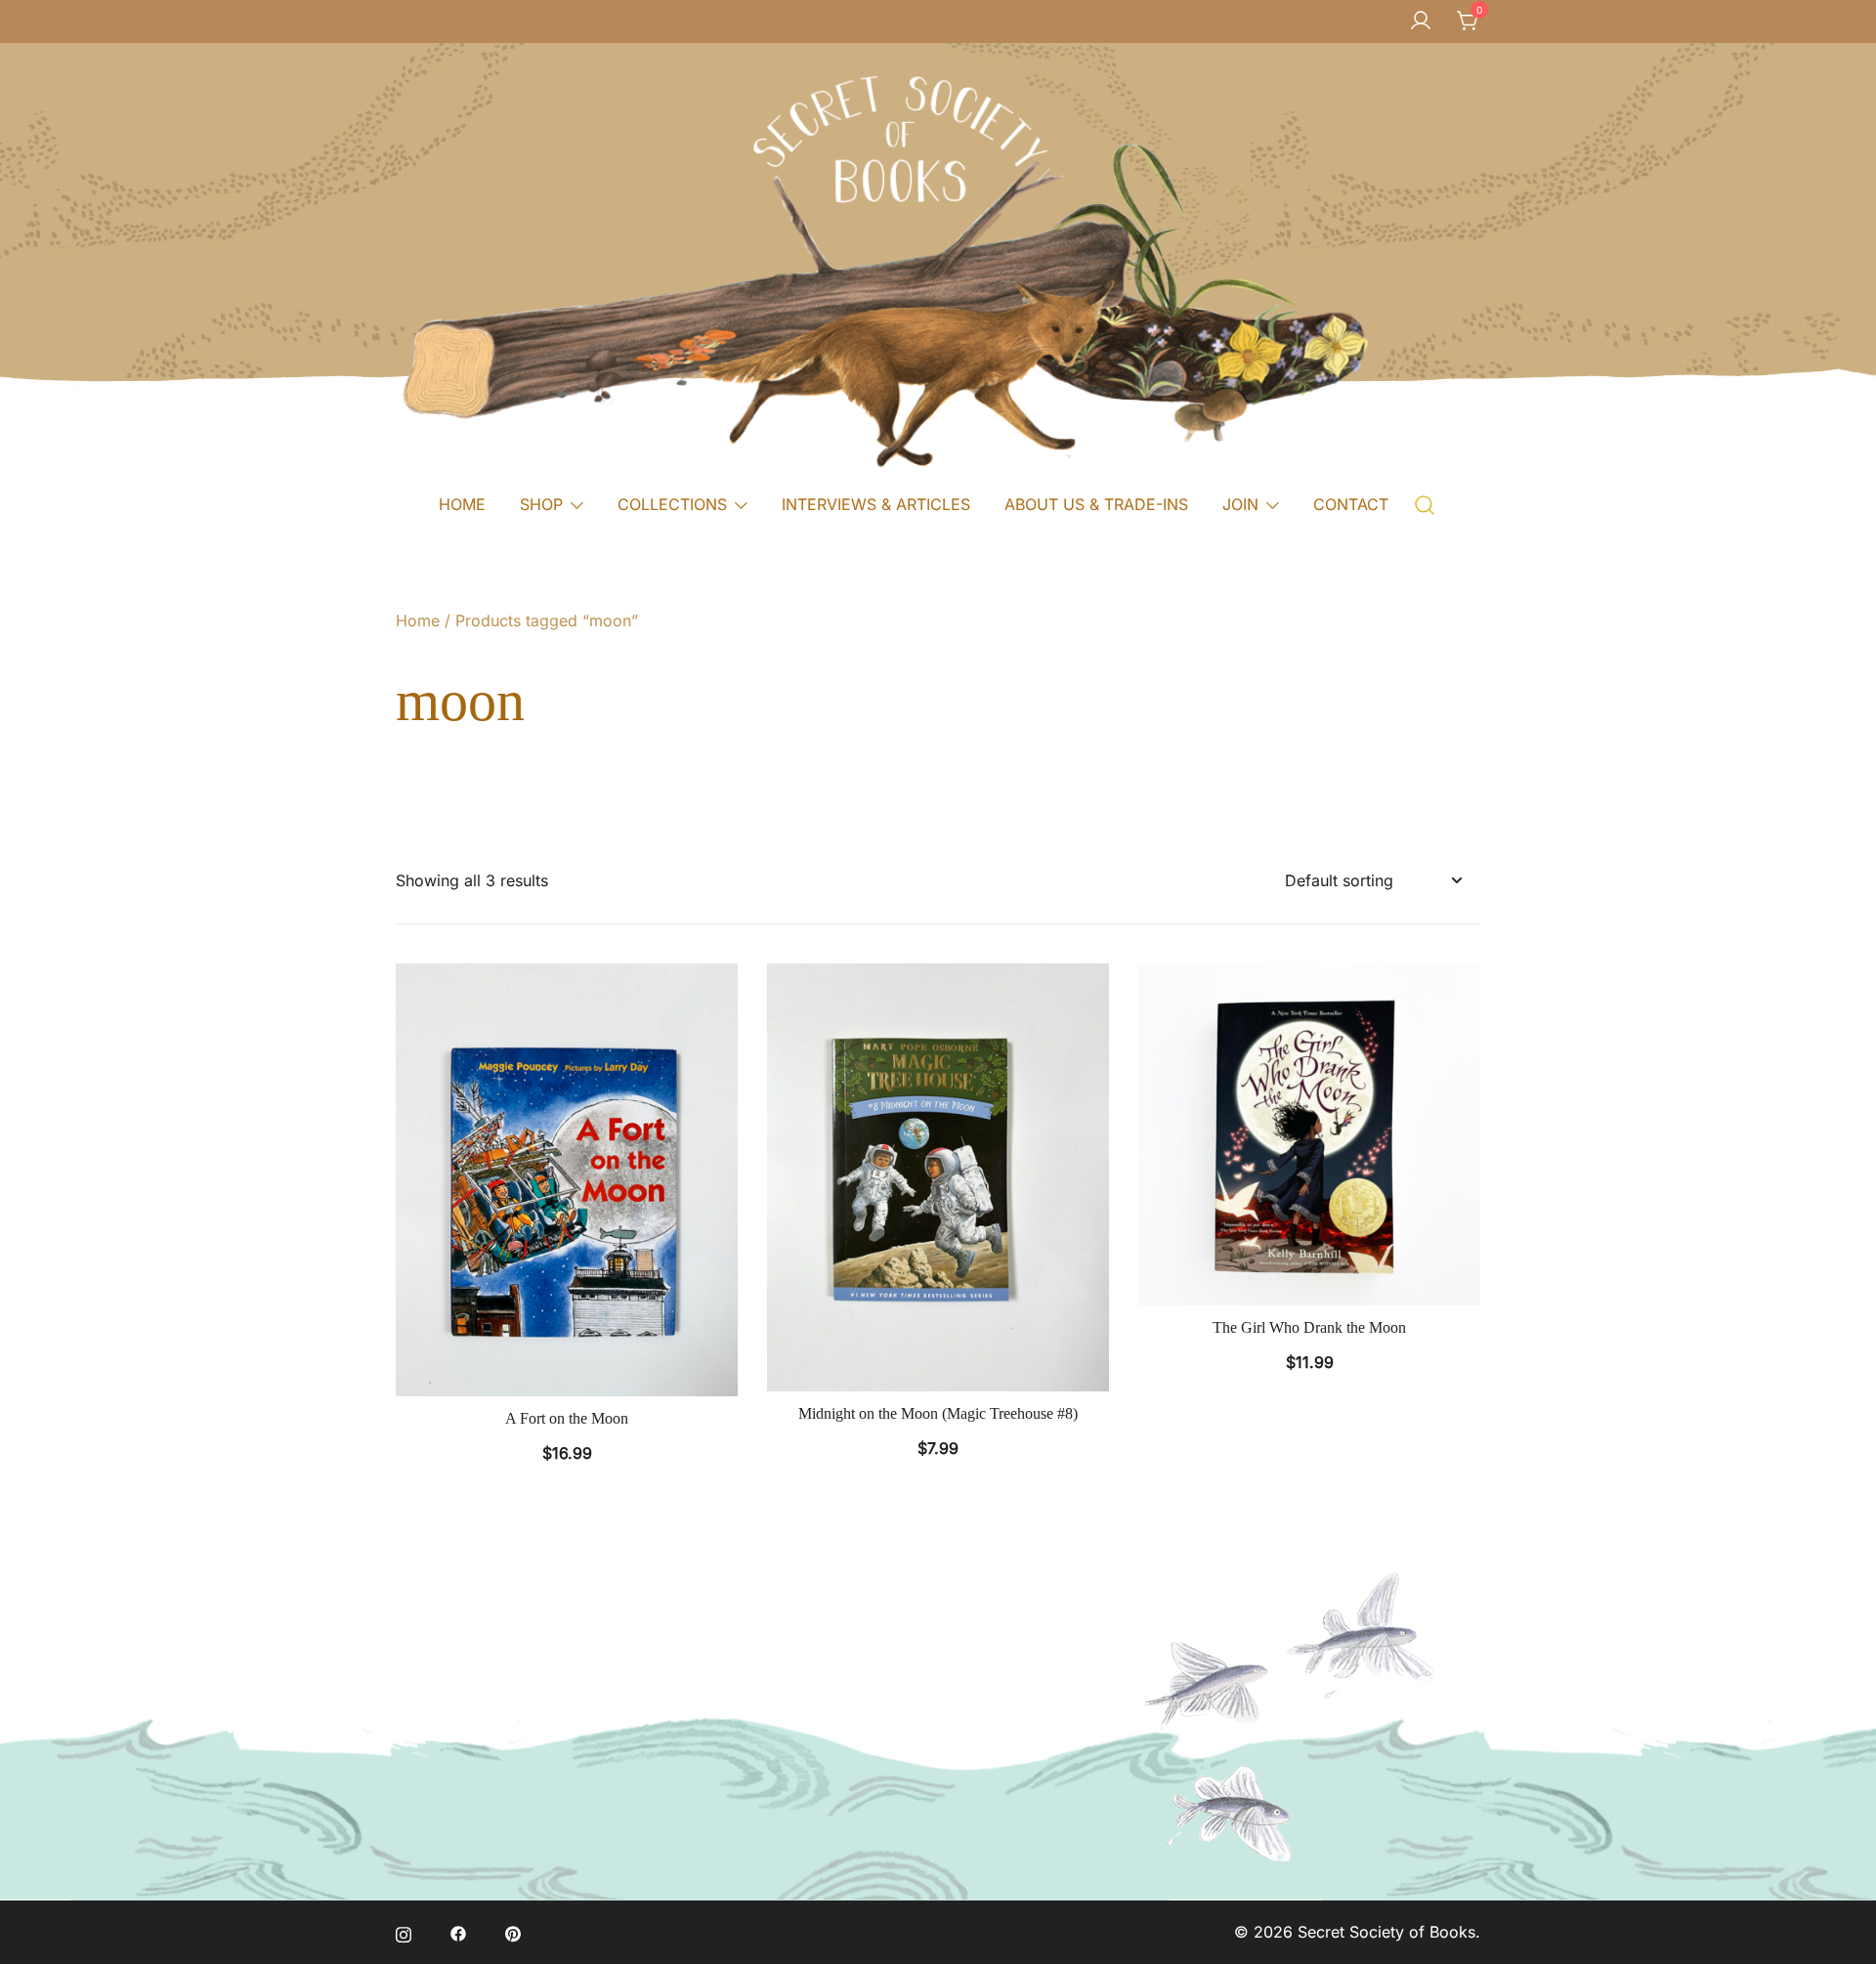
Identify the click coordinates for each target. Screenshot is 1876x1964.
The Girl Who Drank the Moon (1309, 1327)
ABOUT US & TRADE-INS (1096, 504)
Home (418, 620)
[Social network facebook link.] (458, 1932)
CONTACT (1351, 504)
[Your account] (1421, 21)
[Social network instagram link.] (404, 1932)
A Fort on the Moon (567, 1418)
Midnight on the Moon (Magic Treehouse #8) (938, 1413)
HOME (462, 504)
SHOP (541, 504)
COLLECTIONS (672, 504)
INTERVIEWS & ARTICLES (876, 504)
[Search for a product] (1425, 504)
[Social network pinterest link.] (513, 1932)
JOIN (1240, 504)
